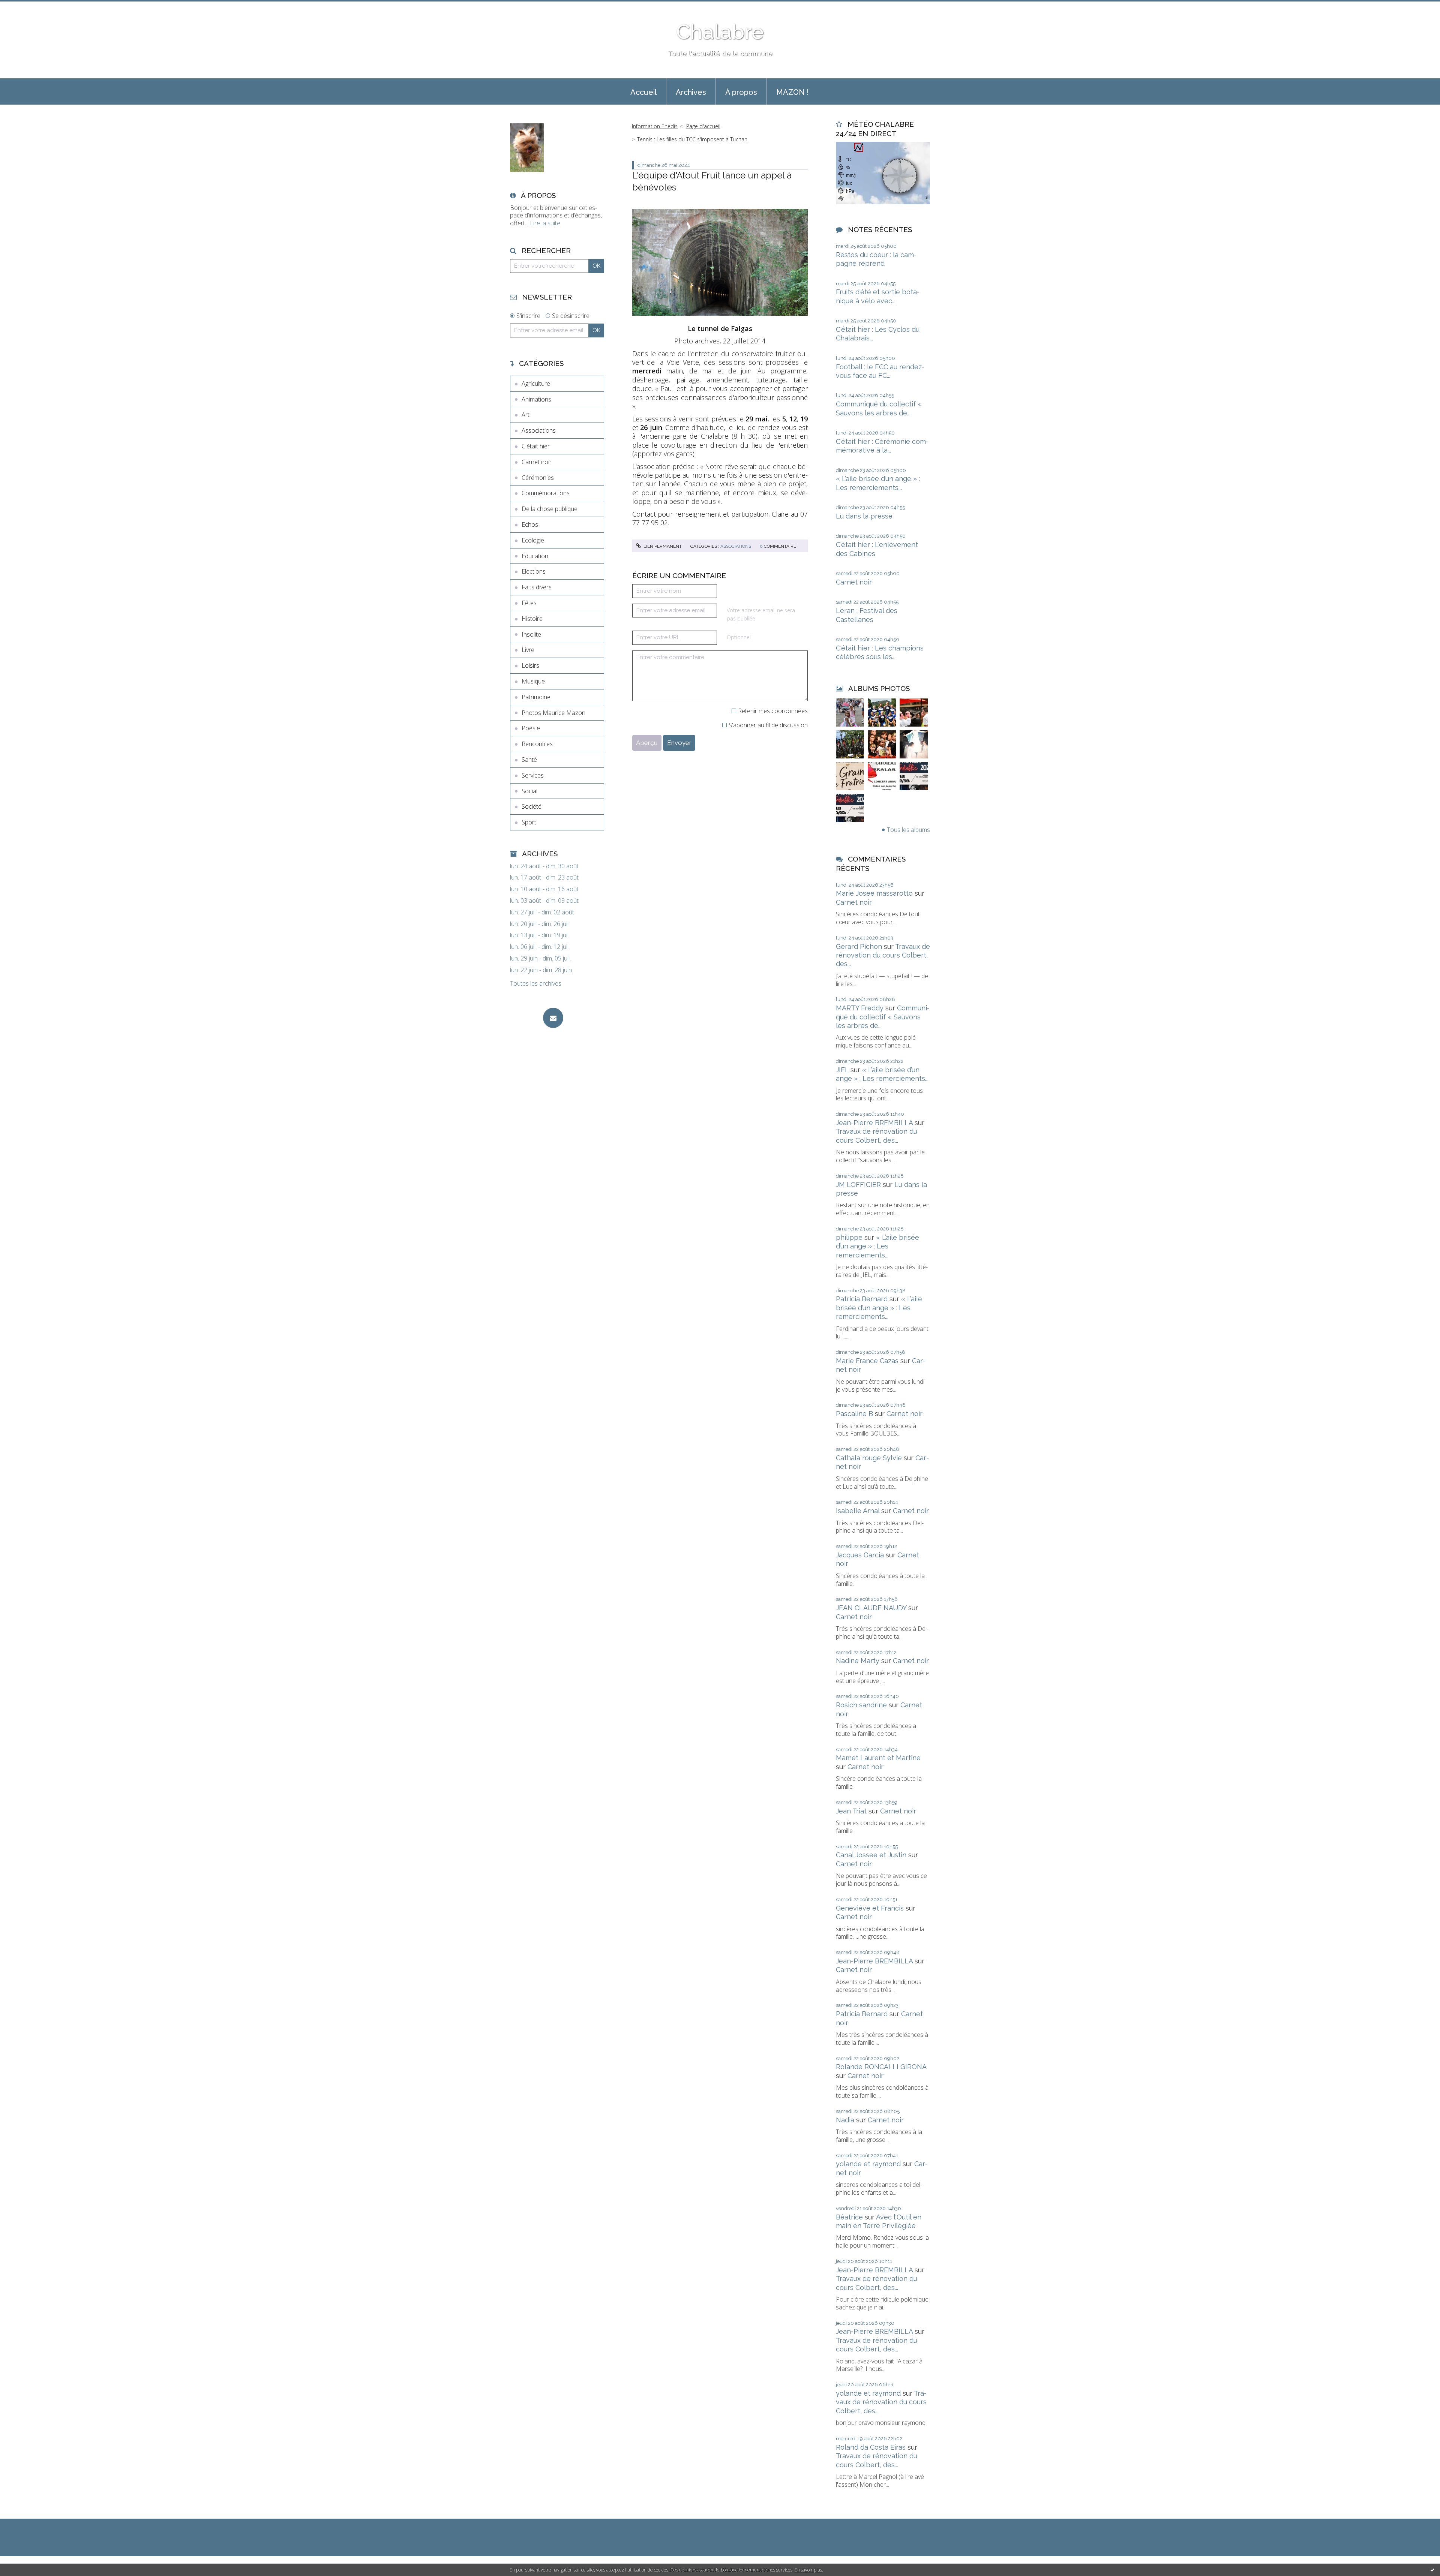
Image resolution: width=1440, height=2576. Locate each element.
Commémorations (546, 493)
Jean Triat (851, 1811)
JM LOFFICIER (858, 1185)
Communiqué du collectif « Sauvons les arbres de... (883, 1017)
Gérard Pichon (859, 946)
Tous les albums (908, 830)
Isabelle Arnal (858, 1511)
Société (532, 806)
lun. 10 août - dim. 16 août (544, 889)
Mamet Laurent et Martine (878, 1758)
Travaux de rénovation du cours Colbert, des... (883, 955)
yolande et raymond (868, 2164)
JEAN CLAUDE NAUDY (871, 1608)
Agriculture (536, 384)
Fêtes (529, 603)
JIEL (842, 1070)
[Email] (553, 1018)
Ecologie (533, 540)
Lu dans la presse (864, 516)
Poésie (531, 728)
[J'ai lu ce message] (1432, 2570)
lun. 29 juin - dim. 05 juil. (540, 958)
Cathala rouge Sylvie (869, 1458)
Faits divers (537, 587)
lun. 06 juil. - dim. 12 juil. (540, 947)
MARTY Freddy (860, 1008)
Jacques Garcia (860, 1555)
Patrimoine (536, 697)
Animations (536, 399)
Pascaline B (854, 1414)
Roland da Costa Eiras (871, 2447)
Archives (691, 92)
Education (535, 556)
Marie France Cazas (867, 1361)
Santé (529, 760)
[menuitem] (643, 91)
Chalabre (720, 32)
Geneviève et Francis (870, 1908)
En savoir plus (808, 2570)
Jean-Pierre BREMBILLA (874, 1123)
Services (533, 775)
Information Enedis (655, 126)
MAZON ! (793, 92)
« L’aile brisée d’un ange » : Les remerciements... (877, 1246)
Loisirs (530, 665)
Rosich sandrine (861, 1705)
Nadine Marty (858, 1661)
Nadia (845, 2120)
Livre (528, 650)
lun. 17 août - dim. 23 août (544, 877)
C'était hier (536, 446)
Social (529, 791)
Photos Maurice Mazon (553, 713)
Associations (539, 430)
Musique (533, 681)
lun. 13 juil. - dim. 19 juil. (540, 935)
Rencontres (537, 744)
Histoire (532, 619)
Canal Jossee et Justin (871, 1855)
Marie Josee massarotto (874, 893)
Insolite (531, 634)
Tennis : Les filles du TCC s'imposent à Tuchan (692, 139)
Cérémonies (538, 478)
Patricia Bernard (862, 1299)
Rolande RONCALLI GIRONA (881, 2067)
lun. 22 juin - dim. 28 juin (541, 970)
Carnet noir (537, 462)
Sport (529, 822)
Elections (534, 571)
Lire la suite (545, 223)
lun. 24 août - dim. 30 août (544, 866)
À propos (741, 92)
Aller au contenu (25, 7)
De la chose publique (550, 509)
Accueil (643, 92)
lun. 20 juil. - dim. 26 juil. (540, 924)
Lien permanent (662, 546)
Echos (530, 524)
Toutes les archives (536, 984)
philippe (849, 1237)
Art (526, 415)
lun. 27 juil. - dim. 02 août (542, 912)
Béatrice (849, 2217)
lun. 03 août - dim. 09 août (544, 901)
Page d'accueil (703, 126)
